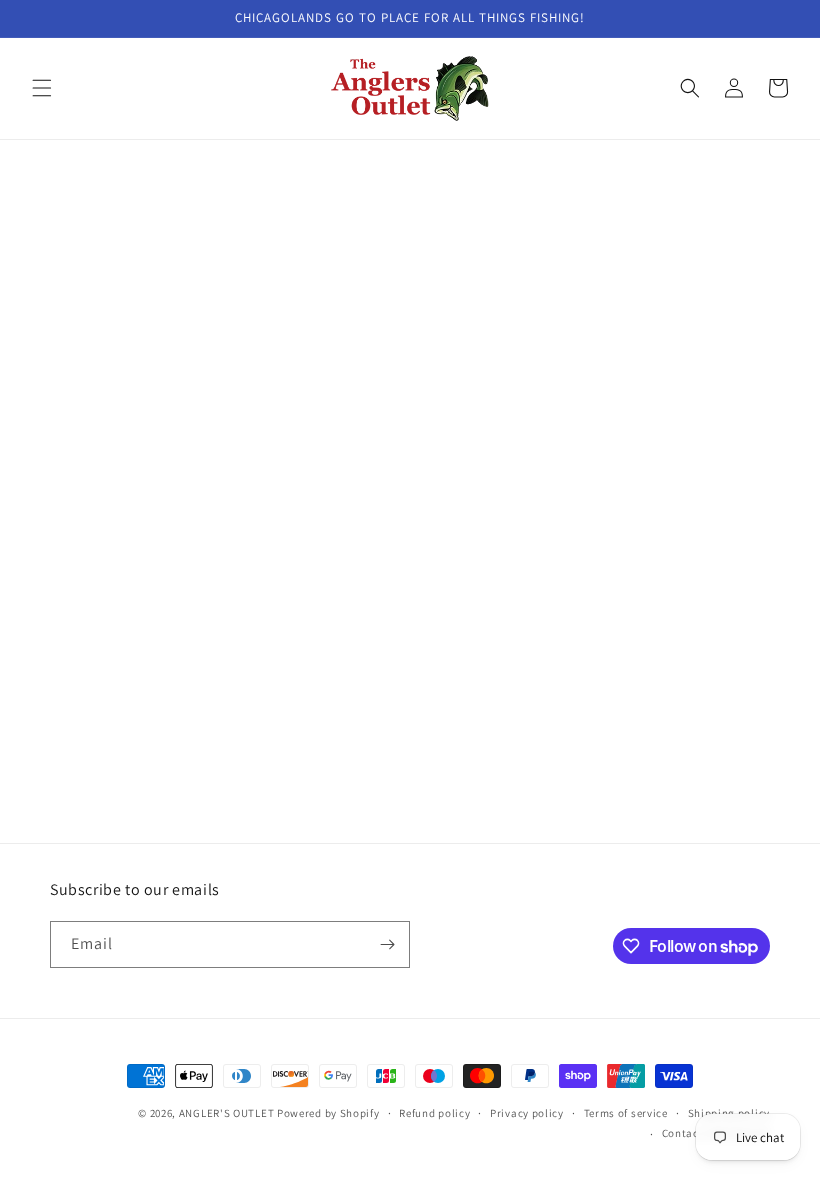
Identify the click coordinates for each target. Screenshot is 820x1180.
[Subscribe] (387, 944)
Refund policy (434, 1113)
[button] (42, 88)
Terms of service (626, 1113)
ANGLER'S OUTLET (227, 1113)
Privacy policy (527, 1113)
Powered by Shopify (328, 1113)
